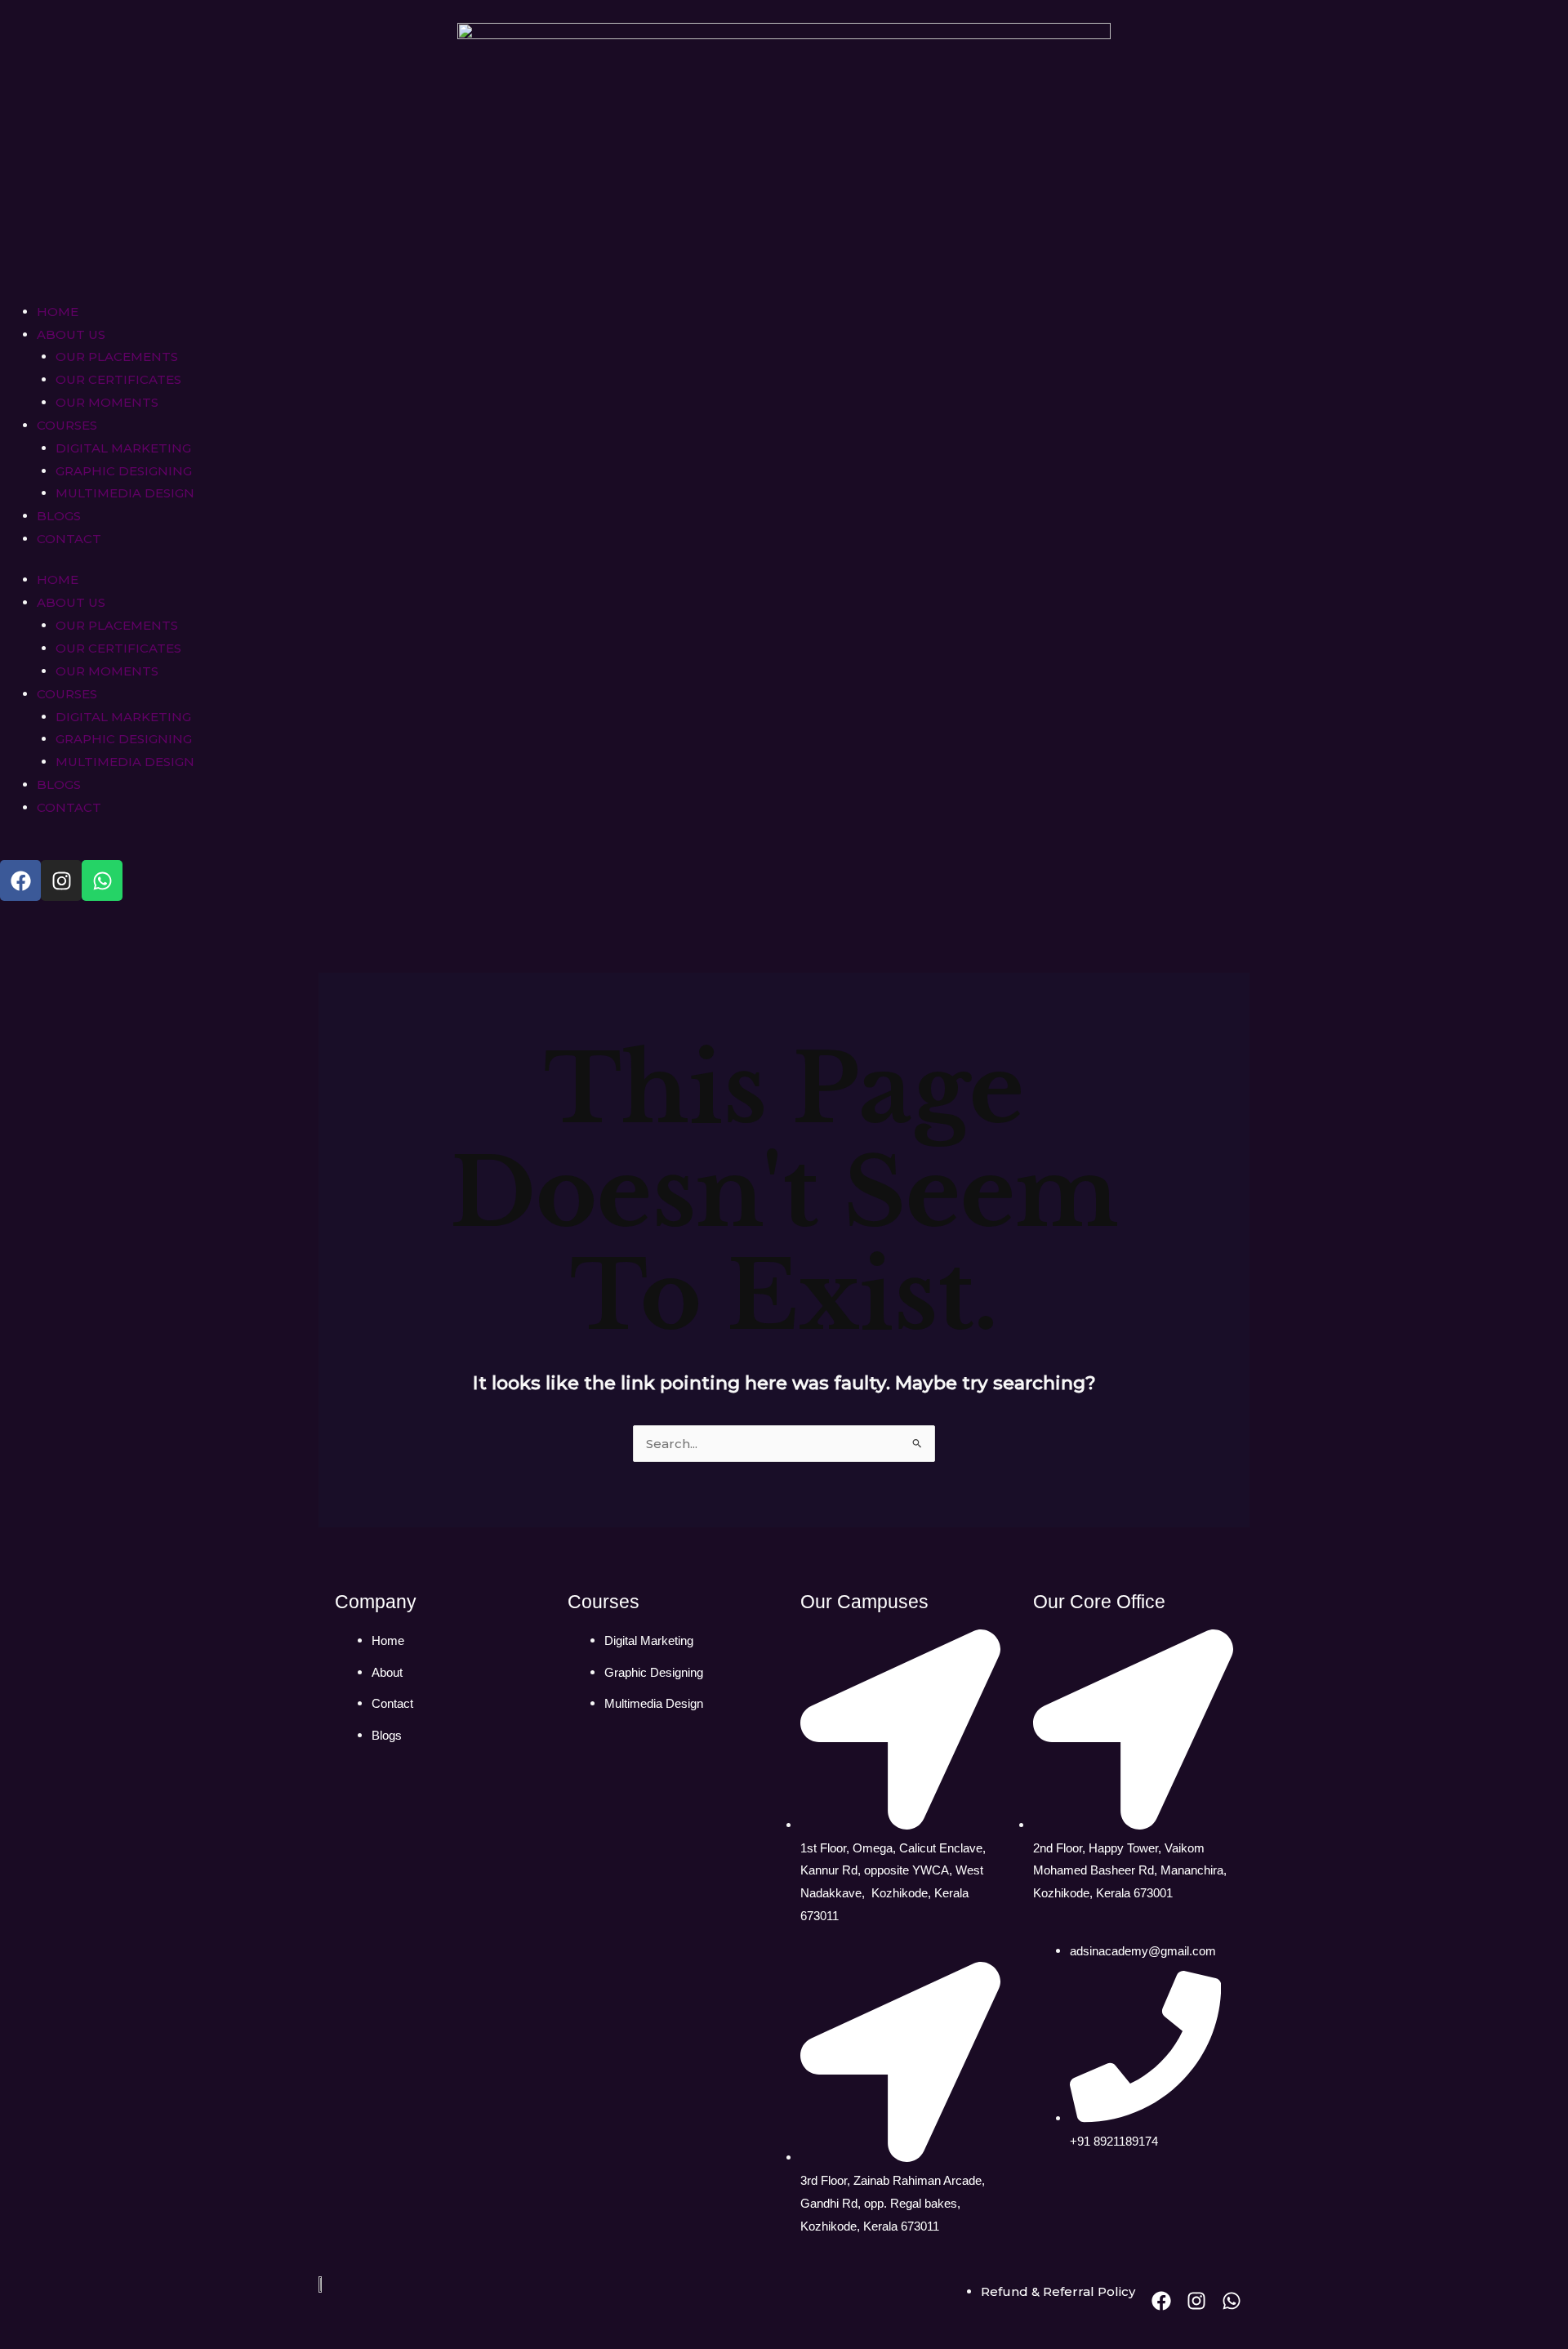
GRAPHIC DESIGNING (124, 471)
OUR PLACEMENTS (117, 357)
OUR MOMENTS (107, 402)
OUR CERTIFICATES (118, 379)
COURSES (67, 425)
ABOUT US (71, 334)
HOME (58, 312)
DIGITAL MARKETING (123, 448)
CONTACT (69, 539)
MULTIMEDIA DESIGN (125, 493)
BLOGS (59, 516)
